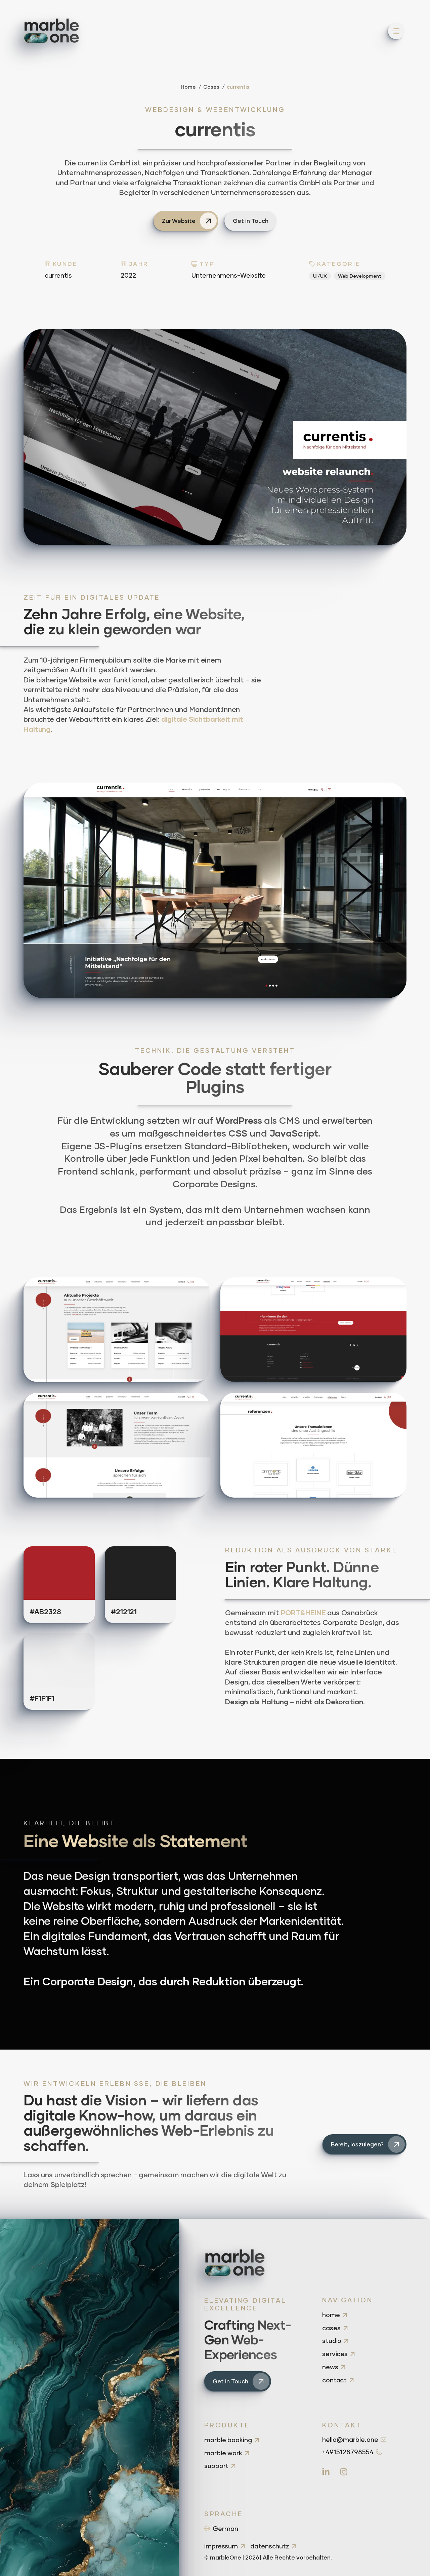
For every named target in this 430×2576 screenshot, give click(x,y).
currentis (238, 87)
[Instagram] (344, 2471)
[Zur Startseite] (51, 31)
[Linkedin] (326, 2471)
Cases (211, 87)
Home (188, 87)
